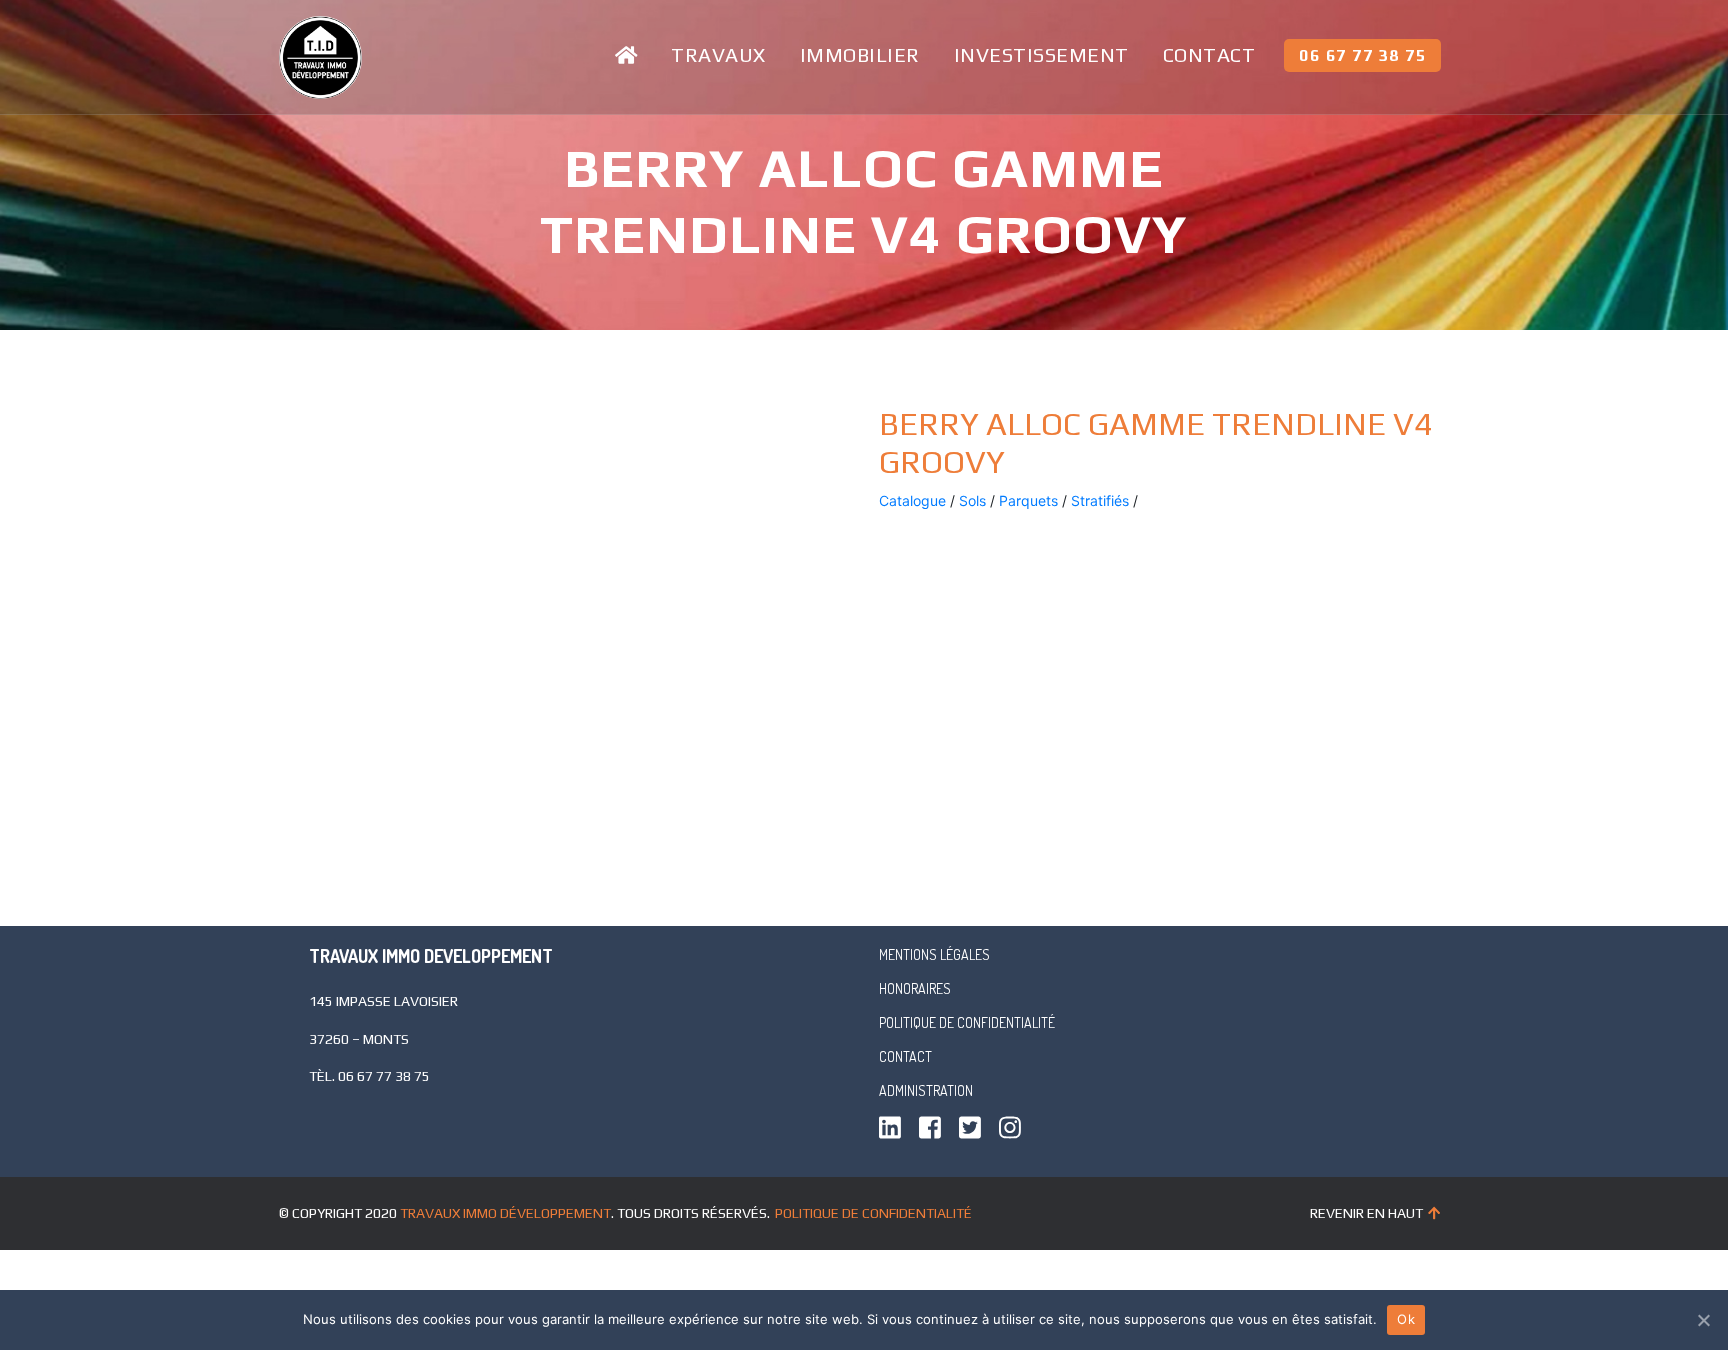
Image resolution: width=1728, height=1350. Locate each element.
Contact (1209, 54)
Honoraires (915, 988)
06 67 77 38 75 (1362, 55)
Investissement (1041, 54)
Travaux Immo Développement (505, 1213)
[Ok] (1703, 1320)
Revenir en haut (1366, 1213)
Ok (1406, 1319)
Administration (926, 1090)
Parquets (1028, 500)
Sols (972, 500)
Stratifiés (1100, 500)
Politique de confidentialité (967, 1022)
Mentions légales (934, 954)
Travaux (718, 54)
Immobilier (860, 54)
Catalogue (912, 500)
